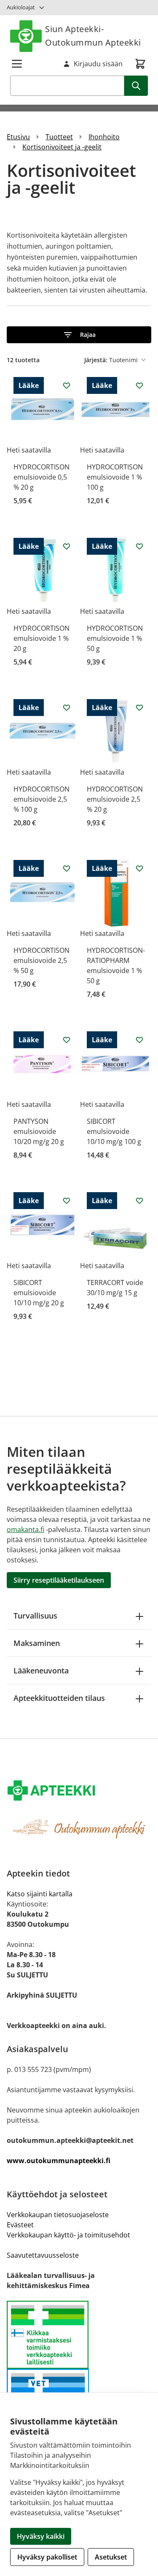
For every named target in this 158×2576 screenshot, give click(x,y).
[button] (79, 335)
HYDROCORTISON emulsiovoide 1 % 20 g (42, 638)
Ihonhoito (104, 137)
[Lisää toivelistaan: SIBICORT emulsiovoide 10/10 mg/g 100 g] (139, 1040)
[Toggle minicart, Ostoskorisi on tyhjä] (140, 64)
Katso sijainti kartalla (40, 1894)
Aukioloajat (21, 7)
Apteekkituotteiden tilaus (59, 1698)
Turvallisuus (35, 1616)
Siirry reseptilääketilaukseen (59, 1580)
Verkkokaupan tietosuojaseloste (58, 2215)
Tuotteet (59, 137)
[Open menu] (17, 64)
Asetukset (111, 2557)
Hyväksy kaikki (41, 2536)
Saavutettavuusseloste (43, 2255)
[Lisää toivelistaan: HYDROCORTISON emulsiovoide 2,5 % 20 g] (139, 708)
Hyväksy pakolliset (47, 2557)
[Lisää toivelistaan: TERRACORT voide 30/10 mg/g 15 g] (139, 1201)
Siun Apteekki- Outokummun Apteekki (93, 36)
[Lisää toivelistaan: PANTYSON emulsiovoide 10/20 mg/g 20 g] (67, 1040)
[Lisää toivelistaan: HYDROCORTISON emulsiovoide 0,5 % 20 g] (67, 385)
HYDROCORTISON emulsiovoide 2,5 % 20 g (115, 799)
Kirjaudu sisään (98, 64)
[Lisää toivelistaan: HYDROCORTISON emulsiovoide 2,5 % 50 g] (67, 868)
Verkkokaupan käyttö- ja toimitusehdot (68, 2235)
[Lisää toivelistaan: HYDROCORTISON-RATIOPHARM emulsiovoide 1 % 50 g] (139, 868)
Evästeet (20, 2225)
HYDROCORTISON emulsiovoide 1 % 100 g (115, 477)
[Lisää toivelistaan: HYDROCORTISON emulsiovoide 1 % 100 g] (139, 385)
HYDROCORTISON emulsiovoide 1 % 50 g (115, 638)
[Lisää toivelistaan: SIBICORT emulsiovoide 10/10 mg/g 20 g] (67, 1201)
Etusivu (18, 137)
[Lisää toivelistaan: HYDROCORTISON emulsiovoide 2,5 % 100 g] (67, 708)
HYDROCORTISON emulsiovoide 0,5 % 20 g (42, 477)
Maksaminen (37, 1643)
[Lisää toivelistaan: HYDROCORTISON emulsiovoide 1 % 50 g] (139, 546)
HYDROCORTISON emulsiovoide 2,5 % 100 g (42, 799)
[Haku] (136, 86)
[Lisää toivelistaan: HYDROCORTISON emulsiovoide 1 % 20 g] (67, 546)
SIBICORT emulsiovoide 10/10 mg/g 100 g (114, 1131)
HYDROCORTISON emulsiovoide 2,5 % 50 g (42, 960)
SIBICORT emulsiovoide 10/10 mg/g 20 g (39, 1293)
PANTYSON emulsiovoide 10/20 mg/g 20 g (39, 1131)
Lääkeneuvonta (41, 1670)
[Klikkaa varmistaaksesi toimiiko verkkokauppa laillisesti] (79, 2335)
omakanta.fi (25, 1529)
